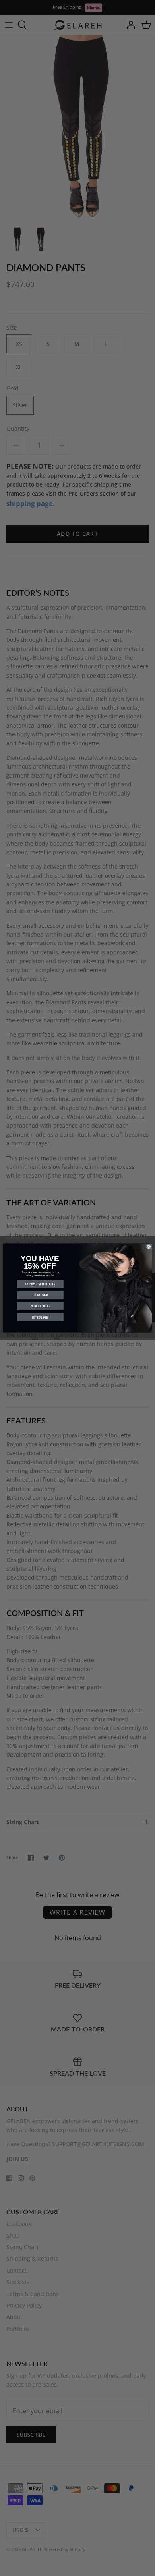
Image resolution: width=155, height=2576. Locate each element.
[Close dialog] (148, 1247)
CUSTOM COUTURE (40, 1306)
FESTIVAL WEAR (40, 1295)
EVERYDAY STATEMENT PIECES (40, 1284)
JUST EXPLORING (40, 1317)
